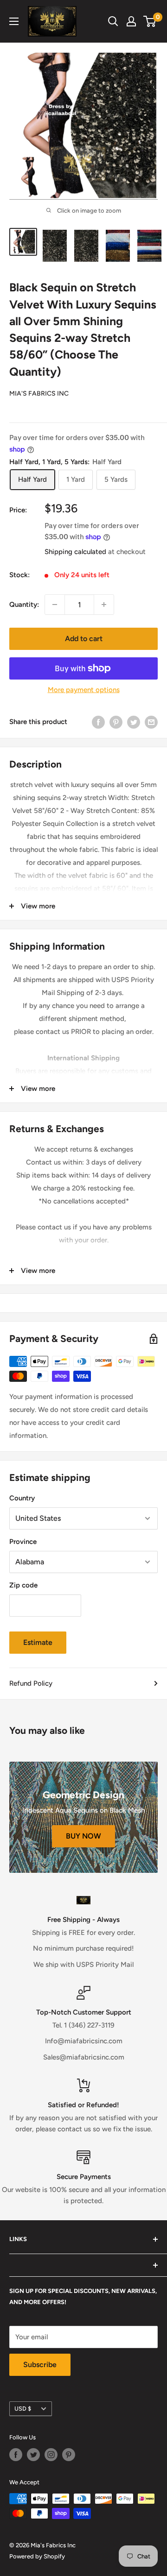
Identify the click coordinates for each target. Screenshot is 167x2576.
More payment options (84, 690)
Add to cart (84, 639)
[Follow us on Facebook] (16, 2455)
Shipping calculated (75, 552)
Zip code (23, 1585)
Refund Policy (31, 1683)
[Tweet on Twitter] (134, 721)
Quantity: (24, 605)
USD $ (23, 2409)
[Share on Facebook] (98, 721)
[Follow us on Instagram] (51, 2455)
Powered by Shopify (37, 2556)
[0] (150, 21)
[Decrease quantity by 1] (55, 605)
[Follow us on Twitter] (33, 2455)
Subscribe (40, 2365)
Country (22, 1498)
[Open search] (113, 21)
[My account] (131, 21)
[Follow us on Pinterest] (69, 2455)
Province (23, 1542)
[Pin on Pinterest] (116, 721)
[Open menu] (14, 21)
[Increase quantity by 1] (104, 605)
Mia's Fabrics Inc (39, 394)
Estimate (38, 1642)
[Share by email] (151, 721)
